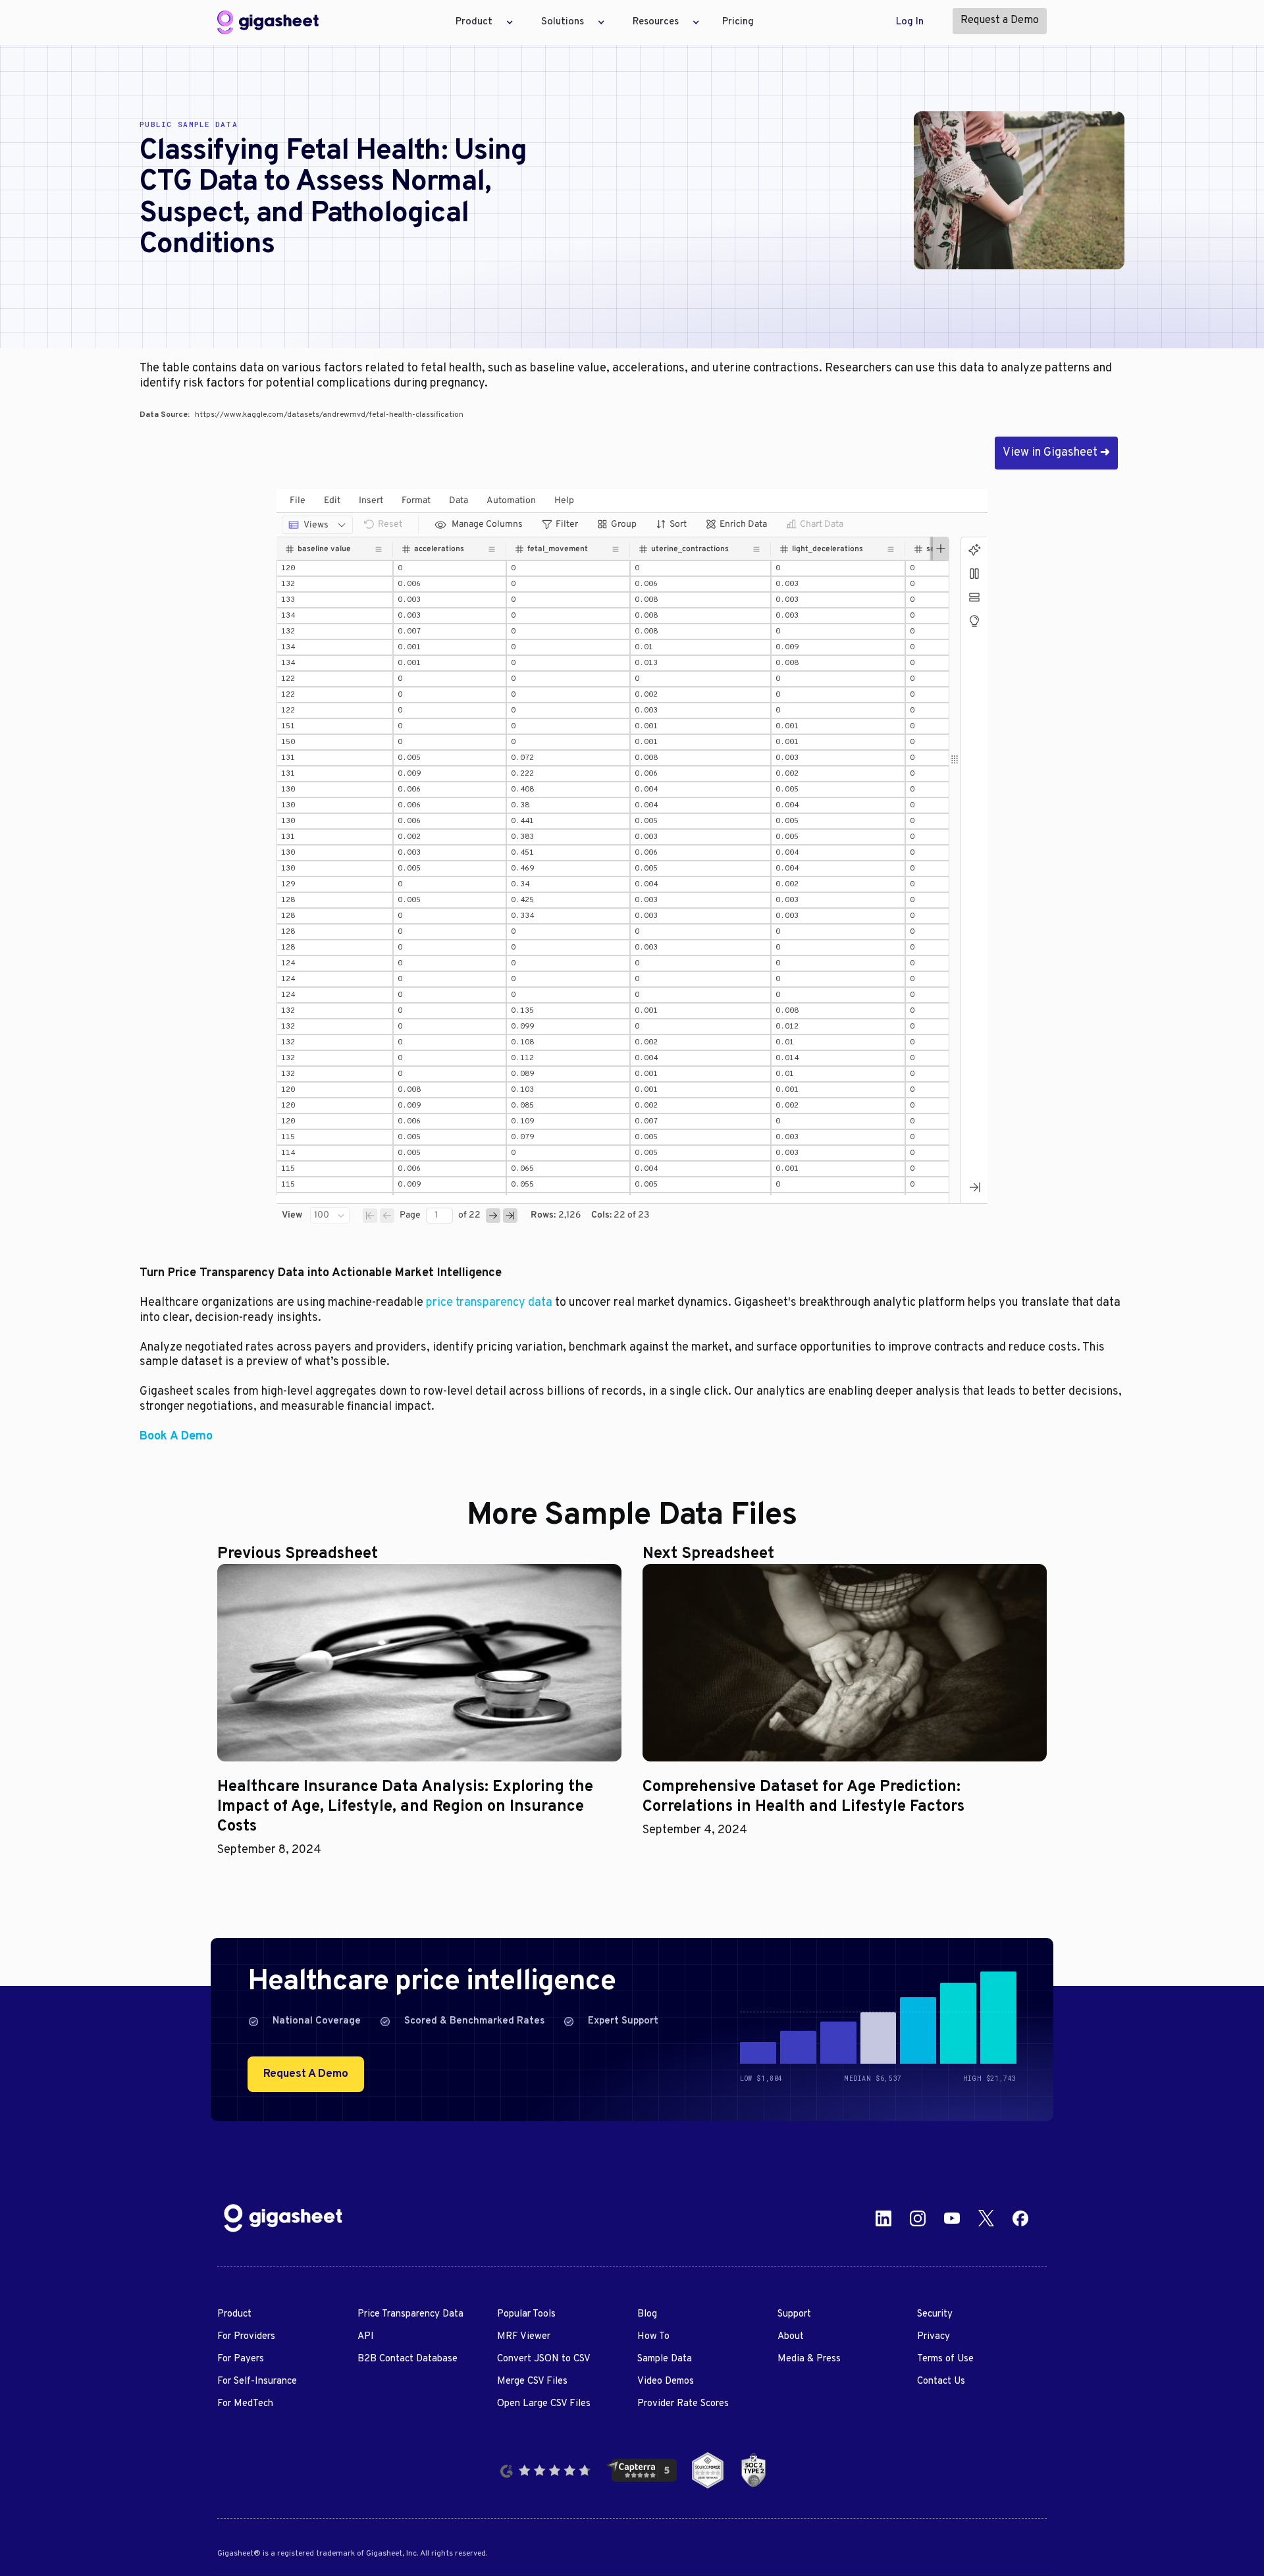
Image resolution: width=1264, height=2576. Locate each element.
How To (653, 2337)
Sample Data (665, 2359)
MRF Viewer (524, 2337)
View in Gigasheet (1056, 453)
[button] (481, 22)
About (791, 2337)
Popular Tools (526, 2314)
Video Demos (666, 2381)
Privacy (934, 2337)
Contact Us (941, 2381)
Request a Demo (1000, 20)
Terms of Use (945, 2359)
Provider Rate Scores (683, 2404)
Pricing (738, 22)
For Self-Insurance (257, 2381)
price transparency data (489, 1303)
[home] (268, 22)
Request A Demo (306, 2074)
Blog (647, 2314)
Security (935, 2314)
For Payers (241, 2359)
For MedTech (245, 2404)
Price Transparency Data (410, 2314)
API (366, 2337)
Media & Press (809, 2359)
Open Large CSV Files (544, 2404)
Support (794, 2314)
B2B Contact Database (408, 2359)
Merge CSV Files (532, 2381)
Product (234, 2314)
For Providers (246, 2337)
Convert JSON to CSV (544, 2359)
